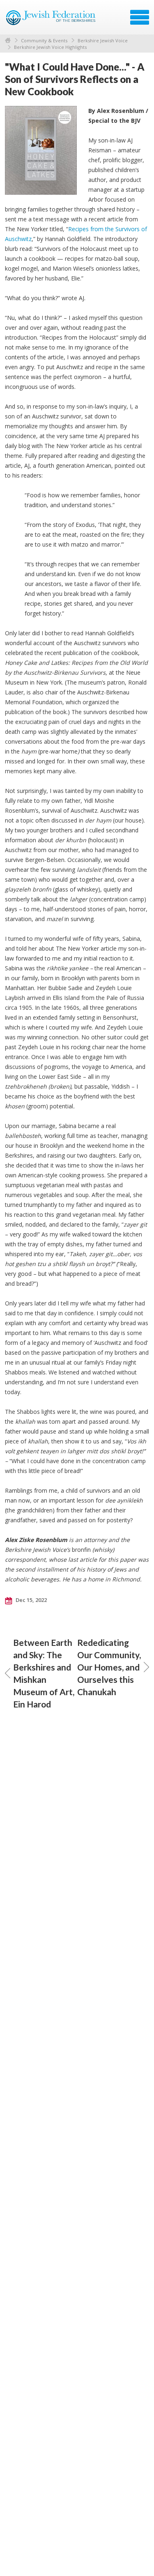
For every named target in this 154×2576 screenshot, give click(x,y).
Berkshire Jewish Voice (103, 40)
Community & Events (44, 40)
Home (8, 40)
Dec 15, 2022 (31, 1600)
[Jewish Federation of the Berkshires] (51, 20)
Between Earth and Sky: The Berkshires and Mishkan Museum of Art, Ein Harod (44, 1673)
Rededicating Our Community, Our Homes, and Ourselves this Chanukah (109, 1667)
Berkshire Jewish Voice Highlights (50, 47)
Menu (140, 17)
